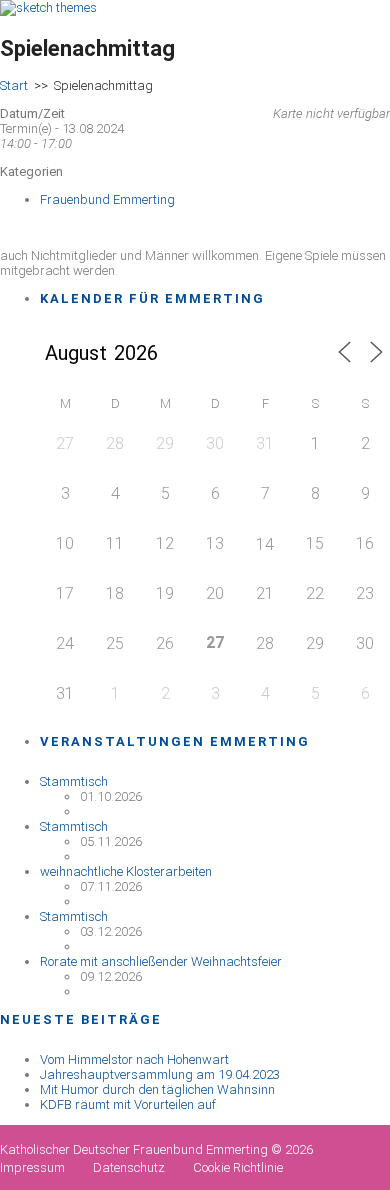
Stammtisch (74, 781)
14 (265, 544)
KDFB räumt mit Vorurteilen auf (128, 1104)
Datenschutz (129, 1167)
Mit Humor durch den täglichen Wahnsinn (157, 1089)
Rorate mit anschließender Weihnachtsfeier (161, 961)
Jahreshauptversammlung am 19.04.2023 (160, 1074)
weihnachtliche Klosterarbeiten (126, 871)
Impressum (32, 1167)
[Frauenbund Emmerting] (48, 7)
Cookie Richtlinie (238, 1167)
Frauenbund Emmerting (107, 199)
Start (14, 85)
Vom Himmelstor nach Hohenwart (134, 1059)
